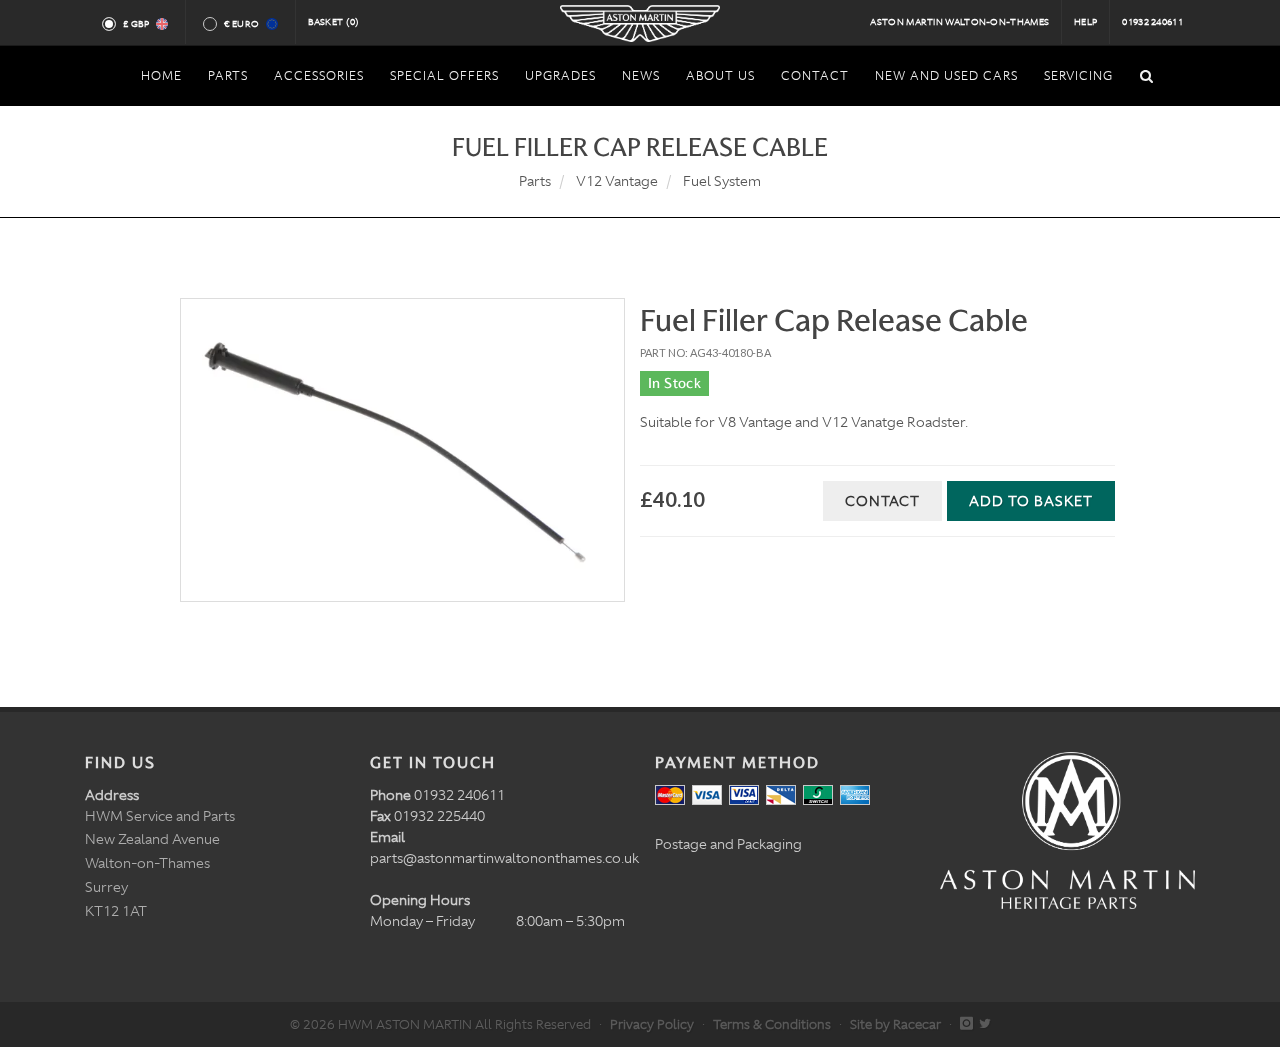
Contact (882, 501)
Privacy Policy (652, 1024)
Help (1085, 22)
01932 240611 (1152, 22)
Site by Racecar (895, 1024)
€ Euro (241, 24)
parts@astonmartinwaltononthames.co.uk (504, 858)
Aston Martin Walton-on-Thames (959, 22)
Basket (334, 22)
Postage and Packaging (728, 844)
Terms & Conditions (772, 1024)
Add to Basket (1031, 501)
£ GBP (136, 24)
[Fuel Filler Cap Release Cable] (402, 450)
